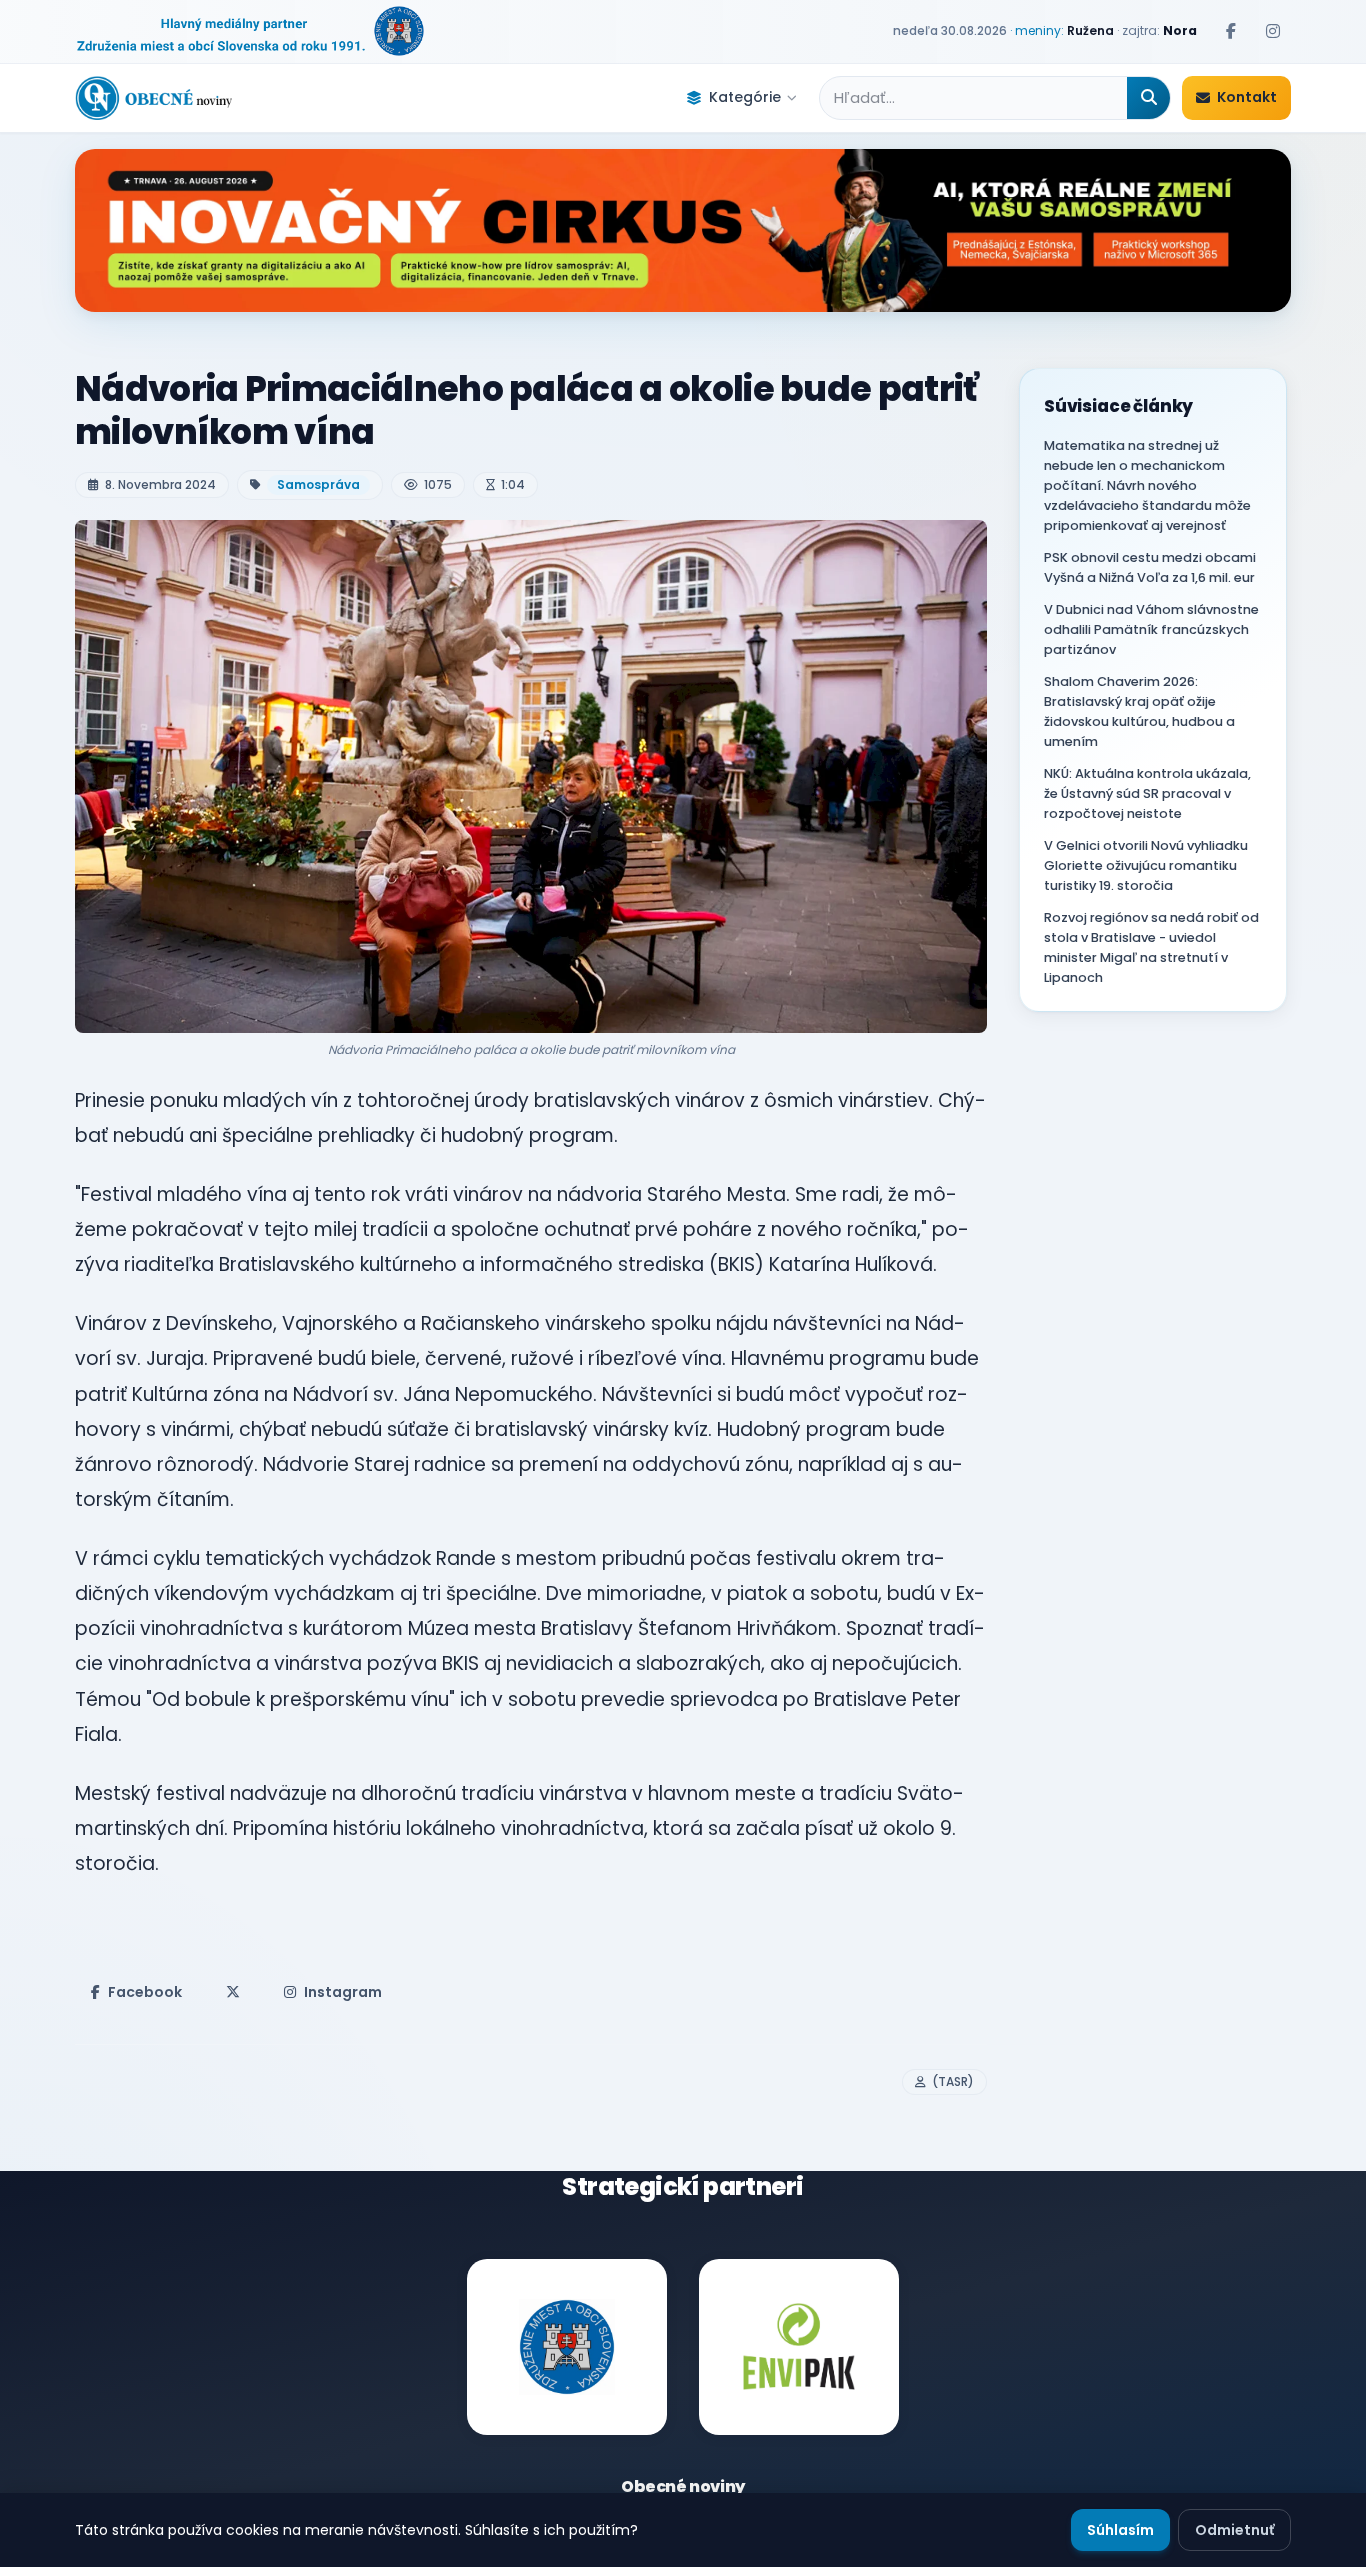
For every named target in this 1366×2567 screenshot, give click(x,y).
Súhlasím (1120, 2530)
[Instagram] (1273, 31)
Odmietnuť (1234, 2530)
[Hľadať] (1148, 98)
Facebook (145, 1992)
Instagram (343, 1992)
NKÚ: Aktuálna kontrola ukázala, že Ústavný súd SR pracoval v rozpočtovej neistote (1147, 793)
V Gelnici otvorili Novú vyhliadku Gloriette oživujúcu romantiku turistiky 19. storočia (1146, 865)
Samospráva (318, 484)
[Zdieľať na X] (233, 1992)
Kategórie (745, 97)
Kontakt (1247, 97)
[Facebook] (1231, 31)
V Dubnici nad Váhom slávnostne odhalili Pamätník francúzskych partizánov (1151, 629)
